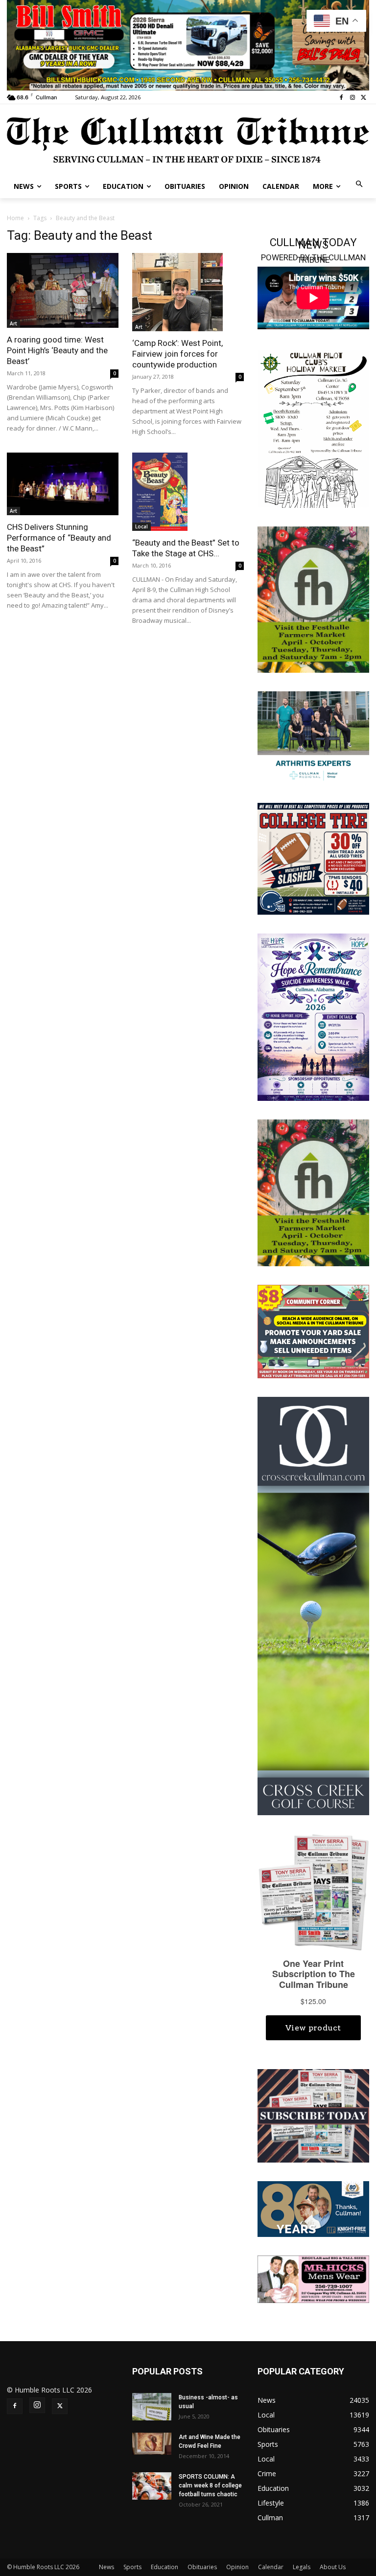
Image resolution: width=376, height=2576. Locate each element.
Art (13, 323)
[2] (313, 737)
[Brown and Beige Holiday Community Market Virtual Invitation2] (313, 428)
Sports (132, 2567)
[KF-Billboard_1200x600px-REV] (313, 2208)
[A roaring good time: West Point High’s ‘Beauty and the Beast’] (63, 290)
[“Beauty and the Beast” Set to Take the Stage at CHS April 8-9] (188, 492)
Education (164, 2567)
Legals (302, 2567)
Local (141, 526)
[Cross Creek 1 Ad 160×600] (313, 1605)
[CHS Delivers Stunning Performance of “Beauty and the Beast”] (63, 484)
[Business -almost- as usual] (152, 2407)
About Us (333, 2567)
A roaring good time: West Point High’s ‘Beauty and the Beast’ (57, 350)
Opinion (237, 2567)
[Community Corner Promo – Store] (313, 1331)
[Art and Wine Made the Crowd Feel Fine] (152, 2444)
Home (15, 218)
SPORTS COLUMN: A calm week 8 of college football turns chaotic (210, 2485)
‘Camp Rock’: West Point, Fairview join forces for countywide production (177, 354)
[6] (188, 44)
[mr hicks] (313, 2278)
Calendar (271, 2567)
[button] (360, 185)
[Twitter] (364, 98)
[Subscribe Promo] (313, 2115)
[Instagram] (352, 98)
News (106, 2567)
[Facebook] (341, 98)
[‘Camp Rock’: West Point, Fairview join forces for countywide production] (188, 292)
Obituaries (202, 2567)
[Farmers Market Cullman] (313, 599)
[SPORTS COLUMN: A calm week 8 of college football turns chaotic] (152, 2486)
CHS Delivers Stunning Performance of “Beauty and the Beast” (59, 538)
